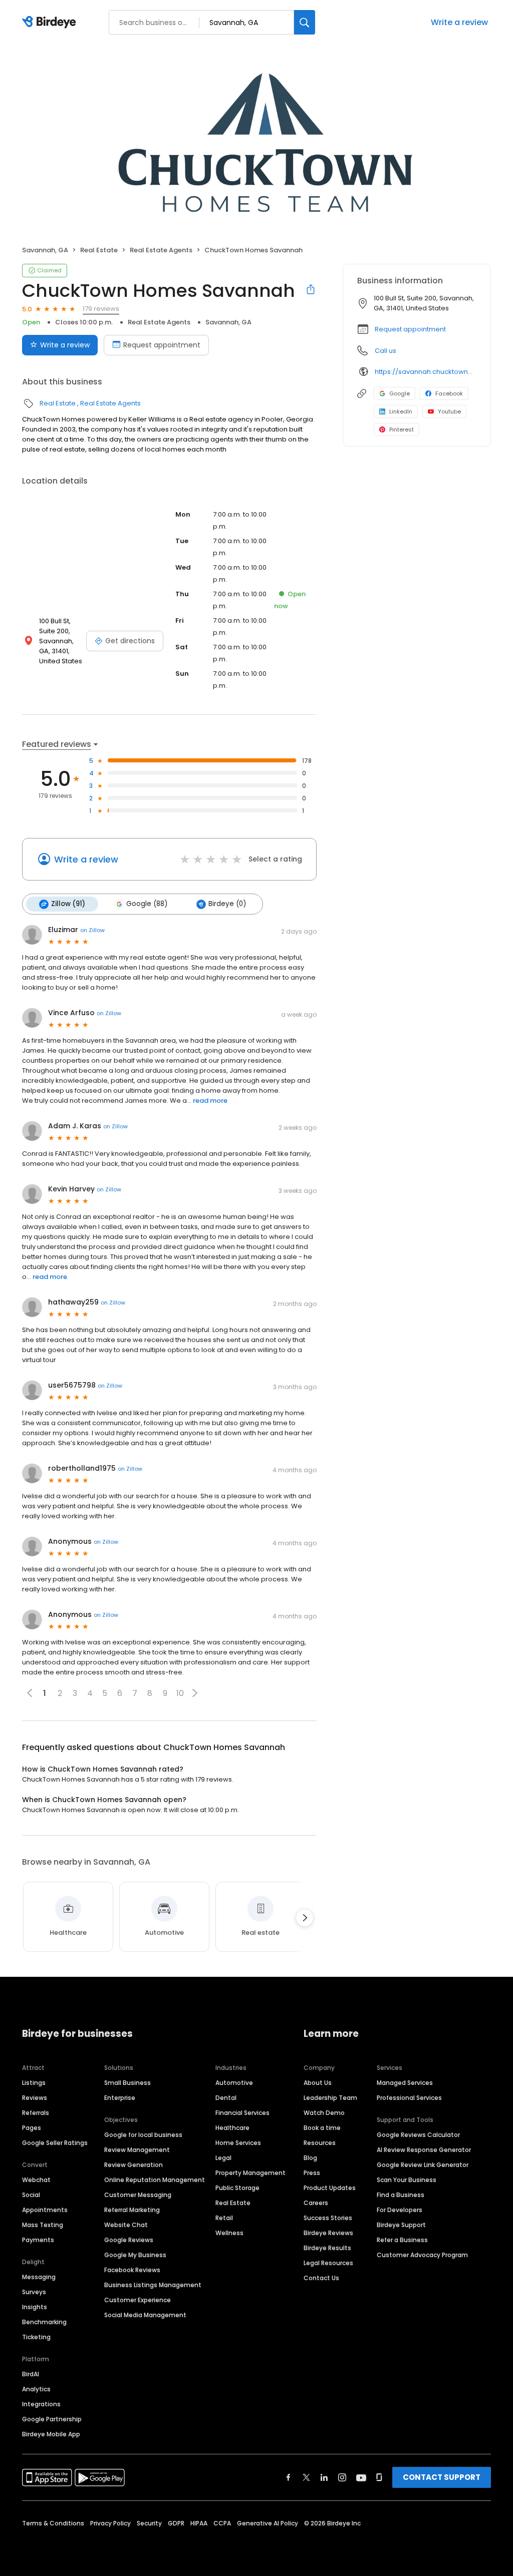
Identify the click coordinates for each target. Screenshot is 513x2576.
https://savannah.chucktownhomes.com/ (426, 372)
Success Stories (328, 2218)
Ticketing (36, 2337)
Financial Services (242, 2113)
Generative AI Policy (268, 2523)
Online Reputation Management (155, 2180)
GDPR (176, 2523)
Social (31, 2195)
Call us (386, 351)
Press (312, 2173)
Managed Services (405, 2083)
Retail (224, 2218)
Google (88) (147, 904)
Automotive (234, 2083)
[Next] (305, 1918)
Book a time (322, 2128)
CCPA (222, 2523)
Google (400, 393)
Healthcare (232, 2128)
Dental (226, 2098)
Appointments (45, 2210)
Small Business (127, 2083)
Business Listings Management (153, 2285)
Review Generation (134, 2165)
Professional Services (409, 2098)
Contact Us (321, 2278)
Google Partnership (52, 2419)
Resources (320, 2143)
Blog (310, 2158)
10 (180, 1693)
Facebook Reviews (132, 2270)
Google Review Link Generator (423, 2165)
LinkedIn (401, 411)
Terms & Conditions (53, 2523)
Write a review (459, 22)
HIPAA (199, 2523)
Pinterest (402, 430)
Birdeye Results (327, 2248)
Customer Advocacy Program (422, 2255)
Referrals (36, 2113)
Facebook (449, 393)
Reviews (35, 2098)
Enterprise (120, 2098)
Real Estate (99, 250)
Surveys (34, 2292)
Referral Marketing (132, 2210)
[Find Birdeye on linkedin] (324, 2477)
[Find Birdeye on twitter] (306, 2477)
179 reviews (101, 309)
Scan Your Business (407, 2180)
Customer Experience (138, 2300)
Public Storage (237, 2188)
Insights (35, 2307)
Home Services (238, 2143)
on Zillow (92, 930)
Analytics (36, 2389)
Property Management (250, 2173)
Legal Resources (328, 2263)
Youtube (449, 411)
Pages (32, 2128)
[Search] (305, 22)
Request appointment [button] (410, 329)
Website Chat (126, 2225)
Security (149, 2523)
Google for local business (143, 2135)
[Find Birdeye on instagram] (342, 2477)
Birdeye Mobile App (51, 2434)
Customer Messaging (138, 2195)
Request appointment (162, 345)
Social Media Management (145, 2315)
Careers (316, 2203)
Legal (223, 2158)
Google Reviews (129, 2240)
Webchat (36, 2180)
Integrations (41, 2404)
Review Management (137, 2150)
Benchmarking (44, 2322)
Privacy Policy (110, 2523)
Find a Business (401, 2195)
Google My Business (135, 2255)
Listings (34, 2083)
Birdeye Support (401, 2225)
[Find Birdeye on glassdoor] (379, 2477)
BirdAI (31, 2374)
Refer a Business (402, 2240)
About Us (318, 2083)
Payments (38, 2240)
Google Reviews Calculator (418, 2135)
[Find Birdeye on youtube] (361, 2477)
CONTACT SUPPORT (442, 2477)
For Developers (400, 2210)
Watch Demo (324, 2113)
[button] (195, 1693)
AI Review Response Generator (424, 2150)
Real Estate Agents (161, 250)
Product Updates (330, 2188)
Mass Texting (43, 2225)
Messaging (39, 2277)
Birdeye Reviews (328, 2233)
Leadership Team (330, 2098)
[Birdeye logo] (51, 23)
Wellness (229, 2233)
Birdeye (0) (227, 904)
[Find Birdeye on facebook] (289, 2477)
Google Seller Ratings (55, 2143)
